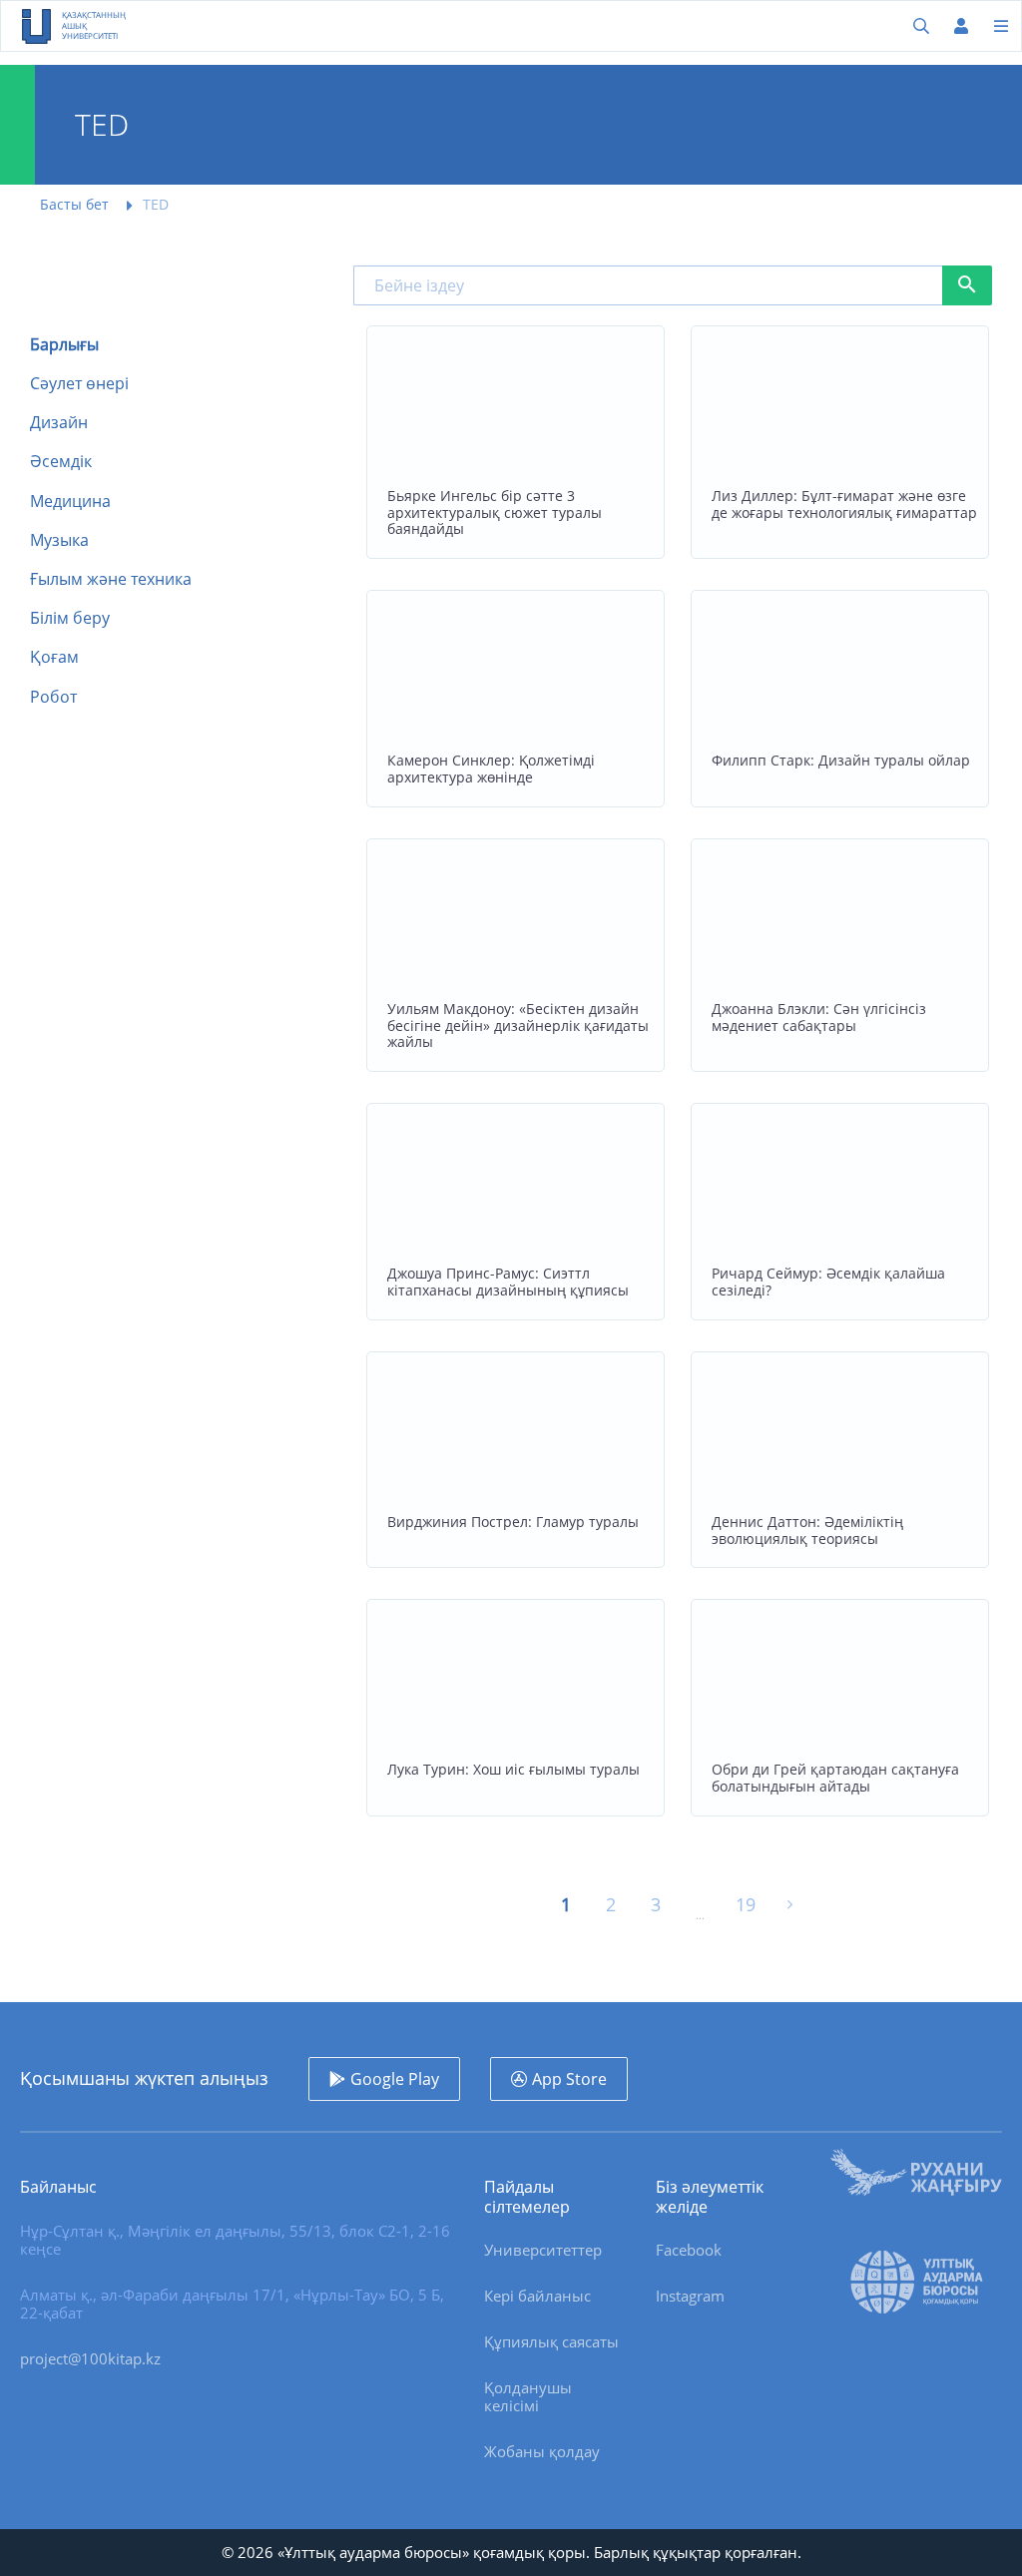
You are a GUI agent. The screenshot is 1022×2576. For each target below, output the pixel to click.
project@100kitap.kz (90, 2358)
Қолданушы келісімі (528, 2396)
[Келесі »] (790, 1905)
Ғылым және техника (111, 579)
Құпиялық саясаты (551, 2341)
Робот (53, 697)
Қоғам (54, 657)
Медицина (70, 502)
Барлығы (64, 345)
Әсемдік (61, 462)
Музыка (59, 540)
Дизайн (59, 423)
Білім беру (70, 618)
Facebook (689, 2250)
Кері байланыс (537, 2296)
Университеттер (543, 2250)
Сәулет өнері (79, 384)
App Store (569, 2079)
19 (746, 1904)
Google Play (395, 2079)
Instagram (690, 2296)
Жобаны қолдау (542, 2451)
